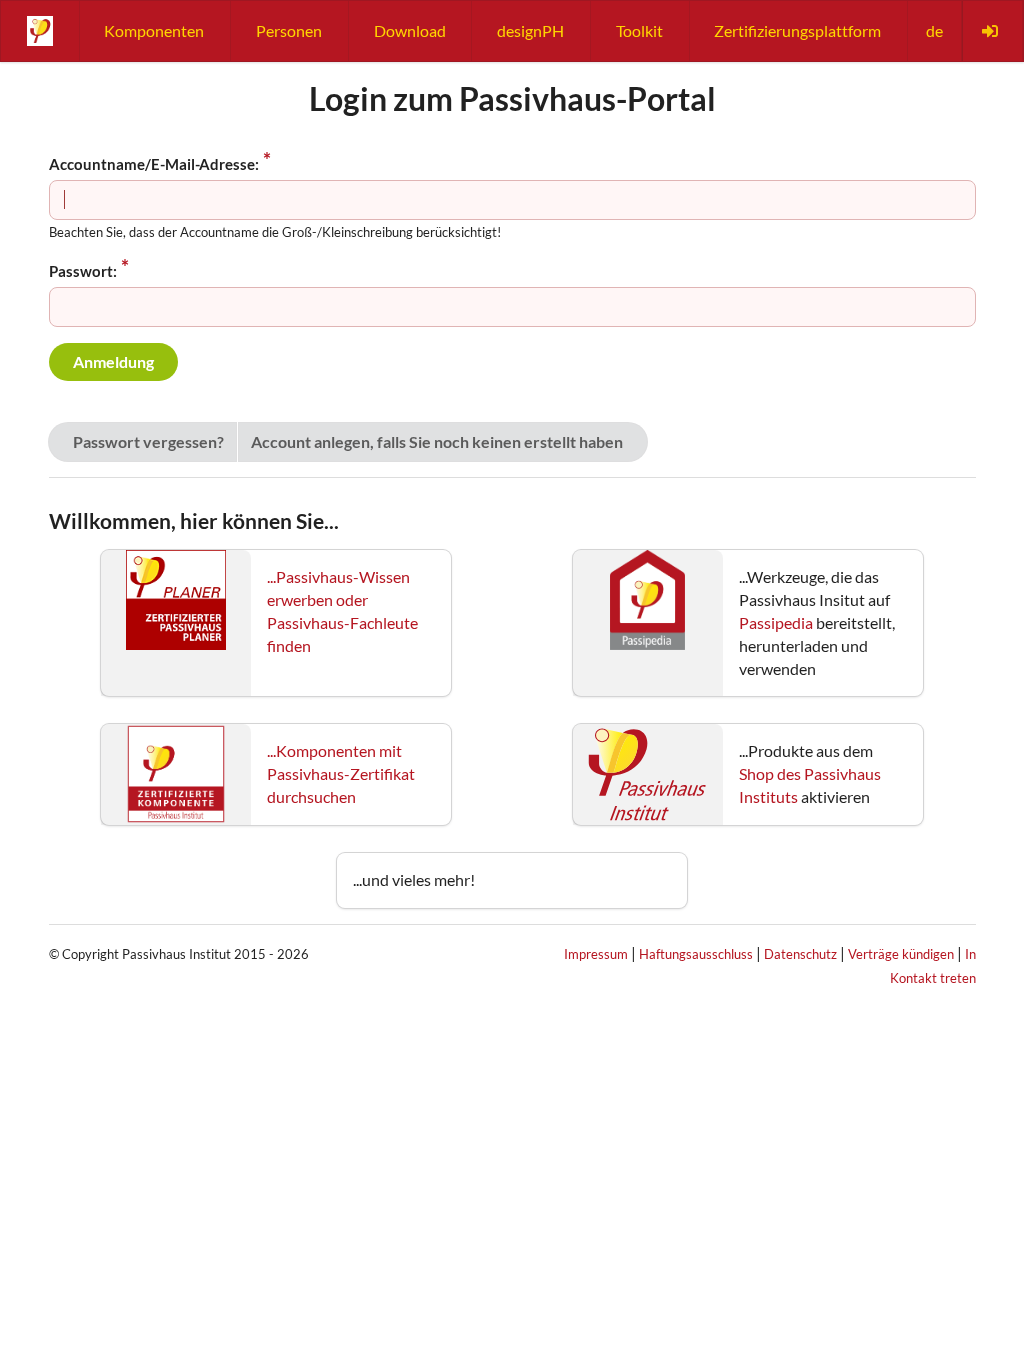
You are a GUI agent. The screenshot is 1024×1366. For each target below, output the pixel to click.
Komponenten (154, 30)
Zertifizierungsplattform (797, 30)
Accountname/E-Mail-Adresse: (154, 164)
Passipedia (776, 622)
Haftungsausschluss (696, 954)
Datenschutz (800, 954)
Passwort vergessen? (148, 441)
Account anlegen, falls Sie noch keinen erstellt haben (437, 441)
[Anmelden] (992, 31)
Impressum (596, 954)
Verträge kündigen (901, 954)
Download (410, 30)
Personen (289, 30)
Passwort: (83, 271)
